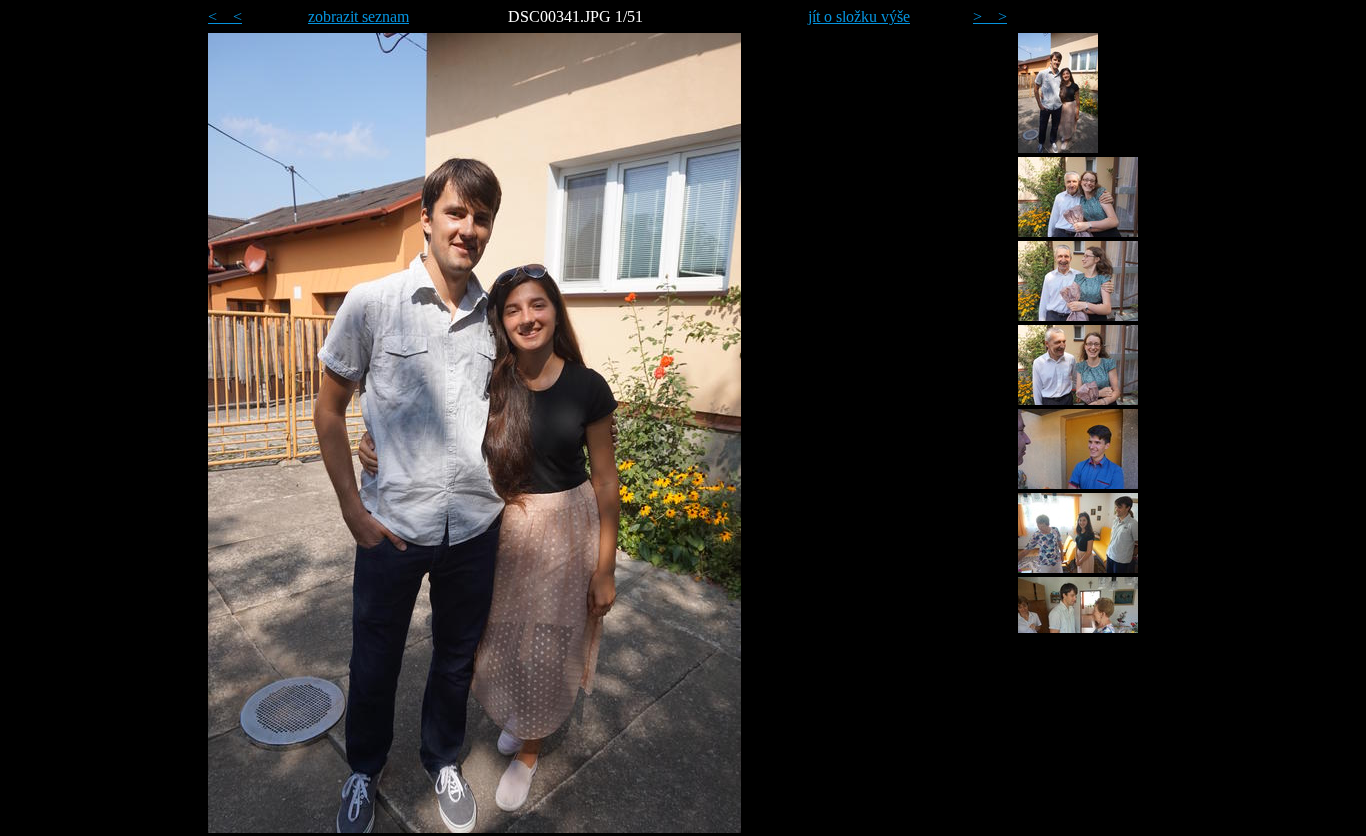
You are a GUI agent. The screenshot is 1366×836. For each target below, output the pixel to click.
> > (990, 16)
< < (225, 16)
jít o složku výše (859, 16)
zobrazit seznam (358, 16)
